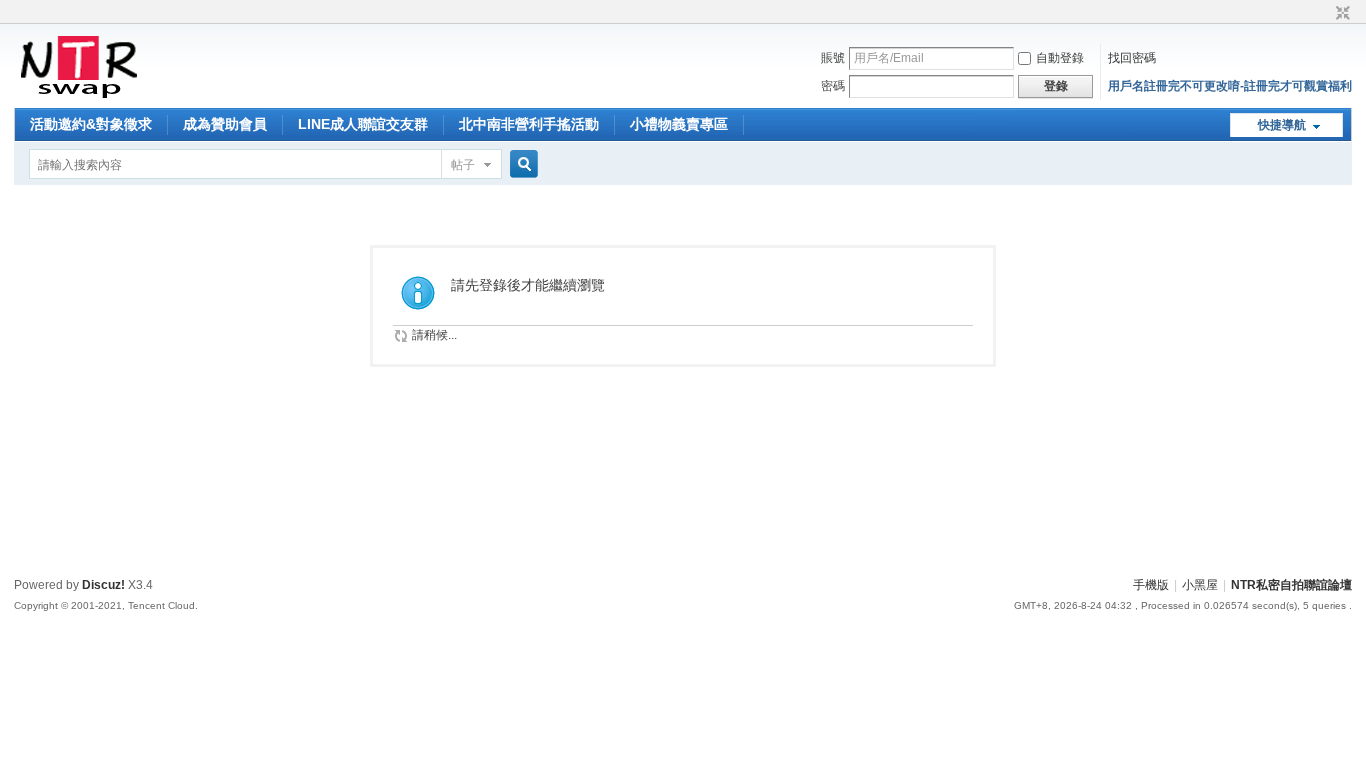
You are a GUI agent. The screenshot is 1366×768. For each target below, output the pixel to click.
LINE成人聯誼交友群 (363, 124)
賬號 (833, 58)
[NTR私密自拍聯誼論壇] (78, 96)
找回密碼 (1132, 58)
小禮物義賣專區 (679, 124)
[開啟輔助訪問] (1324, 14)
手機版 (1151, 585)
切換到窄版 (1340, 14)
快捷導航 (1282, 125)
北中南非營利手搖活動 (529, 124)
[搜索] (521, 164)
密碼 (833, 86)
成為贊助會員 (225, 124)
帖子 (463, 165)
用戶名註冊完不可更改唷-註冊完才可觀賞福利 (1230, 86)
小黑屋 (1200, 585)
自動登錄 (1060, 58)
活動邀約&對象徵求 (91, 124)
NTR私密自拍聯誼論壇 (1291, 585)
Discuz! (103, 585)
